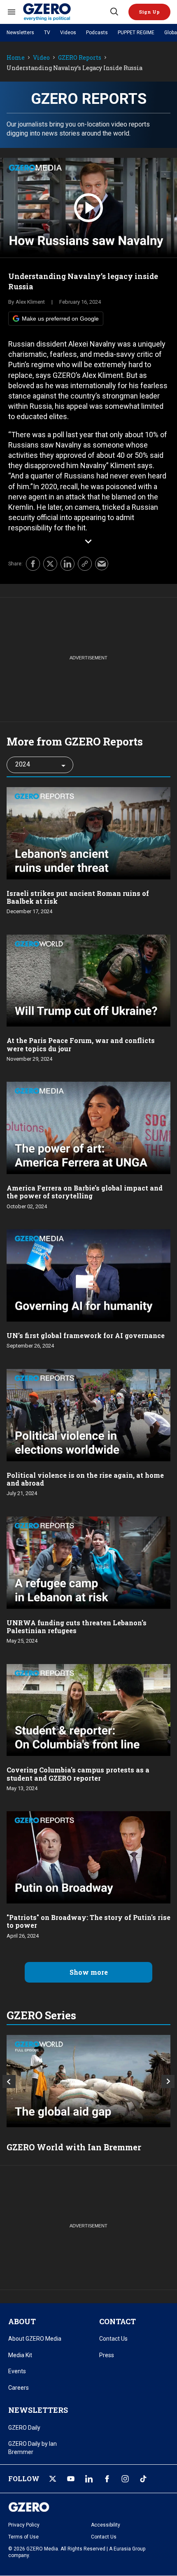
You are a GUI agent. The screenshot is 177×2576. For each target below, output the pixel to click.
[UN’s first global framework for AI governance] (88, 1274)
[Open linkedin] (89, 2479)
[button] (149, 12)
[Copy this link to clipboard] (85, 564)
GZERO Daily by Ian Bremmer (33, 2448)
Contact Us (113, 2339)
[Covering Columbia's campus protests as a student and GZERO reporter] (88, 1709)
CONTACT (118, 2321)
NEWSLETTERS (38, 2410)
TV (47, 33)
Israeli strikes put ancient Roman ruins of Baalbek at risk (78, 897)
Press (107, 2355)
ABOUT (22, 2321)
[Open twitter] (53, 2479)
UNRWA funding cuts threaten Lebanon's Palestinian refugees (77, 1627)
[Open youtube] (71, 2479)
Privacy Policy (24, 2525)
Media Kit (20, 2355)
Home (16, 58)
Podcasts (97, 33)
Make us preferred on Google (60, 319)
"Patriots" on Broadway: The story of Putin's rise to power (88, 1921)
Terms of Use (23, 2537)
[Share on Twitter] (50, 564)
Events (17, 2371)
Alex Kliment (30, 302)
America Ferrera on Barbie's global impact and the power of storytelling (85, 1192)
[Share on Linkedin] (68, 564)
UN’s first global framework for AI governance (86, 1335)
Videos (68, 33)
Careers (19, 2388)
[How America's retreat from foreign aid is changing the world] (88, 2081)
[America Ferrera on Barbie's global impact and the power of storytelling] (88, 1127)
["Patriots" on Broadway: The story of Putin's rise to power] (88, 1857)
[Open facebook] (107, 2479)
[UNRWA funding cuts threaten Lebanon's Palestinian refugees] (88, 1562)
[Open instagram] (125, 2479)
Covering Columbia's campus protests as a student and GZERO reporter (78, 1774)
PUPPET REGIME (136, 33)
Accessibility (106, 2525)
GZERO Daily (24, 2428)
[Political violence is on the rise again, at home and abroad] (88, 1414)
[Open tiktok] (143, 2479)
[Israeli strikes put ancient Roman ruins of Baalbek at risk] (88, 832)
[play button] (88, 208)
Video (41, 58)
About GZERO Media (35, 2339)
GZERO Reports (80, 58)
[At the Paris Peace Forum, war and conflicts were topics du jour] (88, 980)
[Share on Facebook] (33, 564)
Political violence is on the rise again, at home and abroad (85, 1479)
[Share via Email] (102, 564)
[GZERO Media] (66, 12)
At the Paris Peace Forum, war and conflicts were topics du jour (81, 1044)
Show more (89, 1972)
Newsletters (20, 33)
